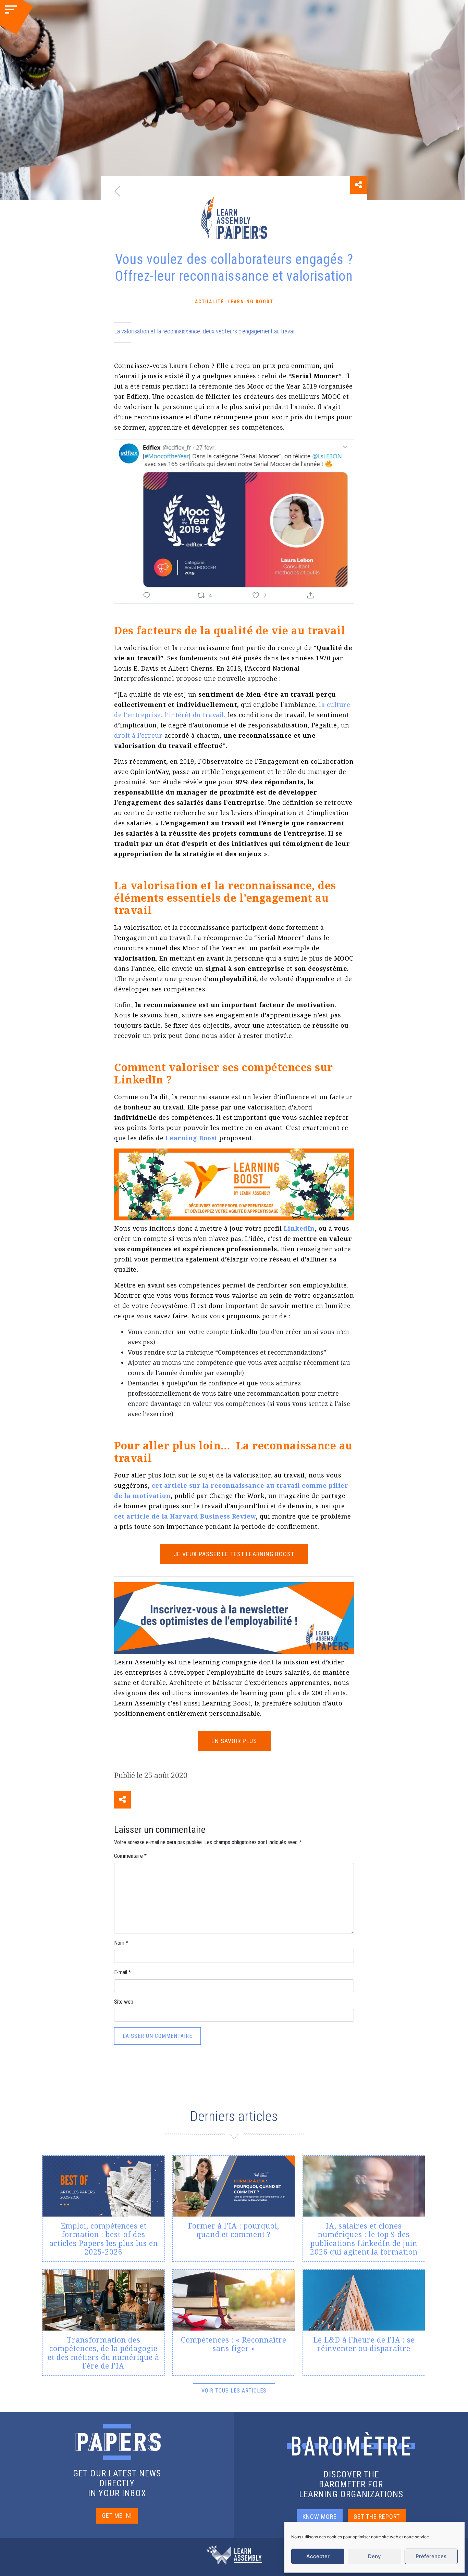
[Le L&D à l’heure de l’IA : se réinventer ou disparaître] (364, 2323)
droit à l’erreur (138, 735)
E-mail (122, 1972)
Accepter (318, 2556)
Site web (124, 2002)
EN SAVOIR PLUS (234, 1741)
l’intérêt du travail (194, 715)
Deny (374, 2556)
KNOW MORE (320, 2517)
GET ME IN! (117, 2516)
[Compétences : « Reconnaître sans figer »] (234, 2323)
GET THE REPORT (377, 2517)
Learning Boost (250, 302)
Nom (121, 1943)
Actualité (210, 302)
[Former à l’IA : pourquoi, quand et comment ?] (234, 2209)
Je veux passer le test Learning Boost (234, 1554)
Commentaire (130, 1856)
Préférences (431, 2556)
